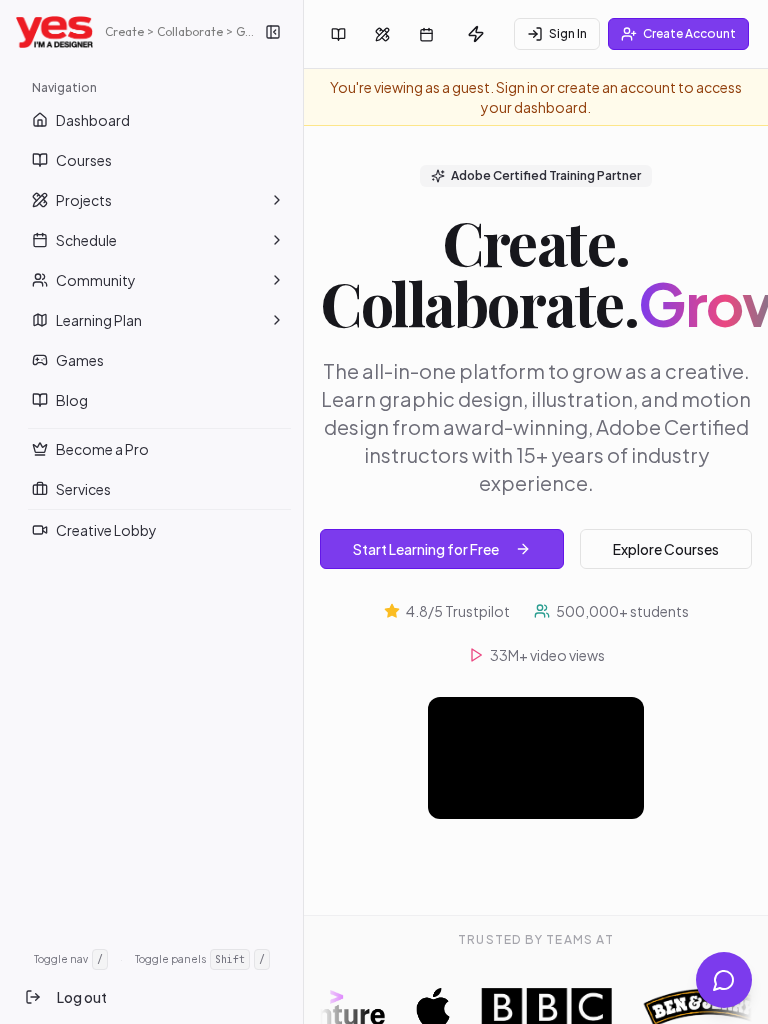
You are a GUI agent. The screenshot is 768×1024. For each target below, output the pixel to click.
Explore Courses (666, 549)
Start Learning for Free (426, 549)
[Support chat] (724, 980)
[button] (277, 200)
